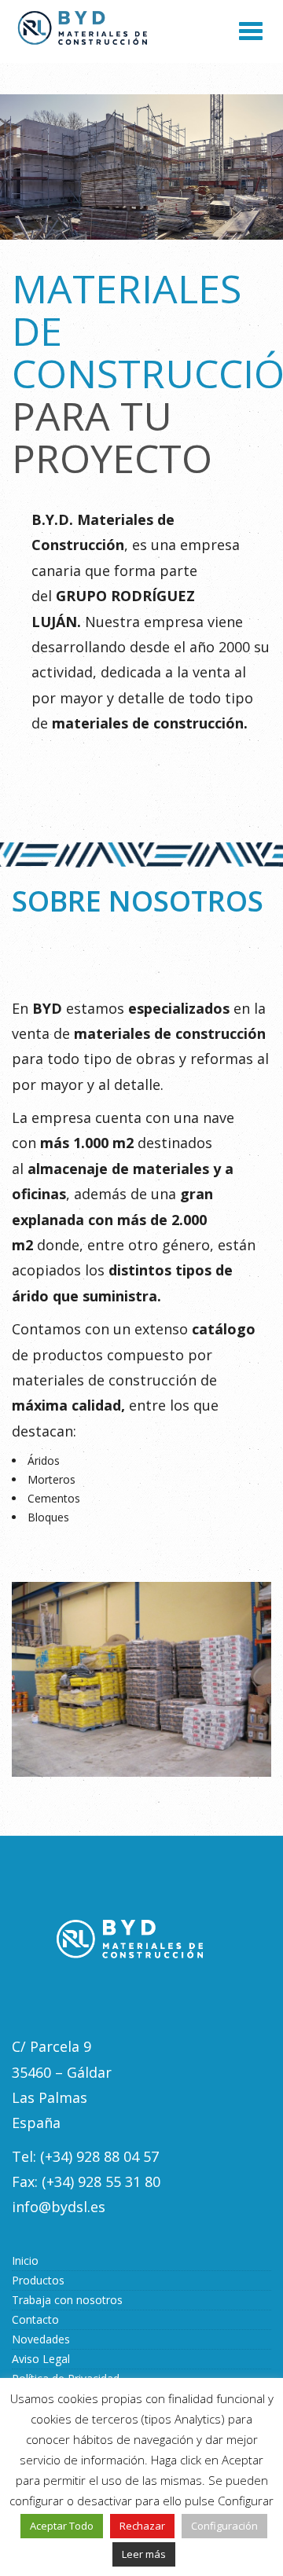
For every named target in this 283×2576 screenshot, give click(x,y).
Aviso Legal (41, 2359)
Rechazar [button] (142, 2526)
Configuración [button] (224, 2526)
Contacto (35, 2319)
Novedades (41, 2339)
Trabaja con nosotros (67, 2300)
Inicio (25, 2260)
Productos (38, 2280)
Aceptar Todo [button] (62, 2526)
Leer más (144, 2554)
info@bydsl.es (59, 2207)
